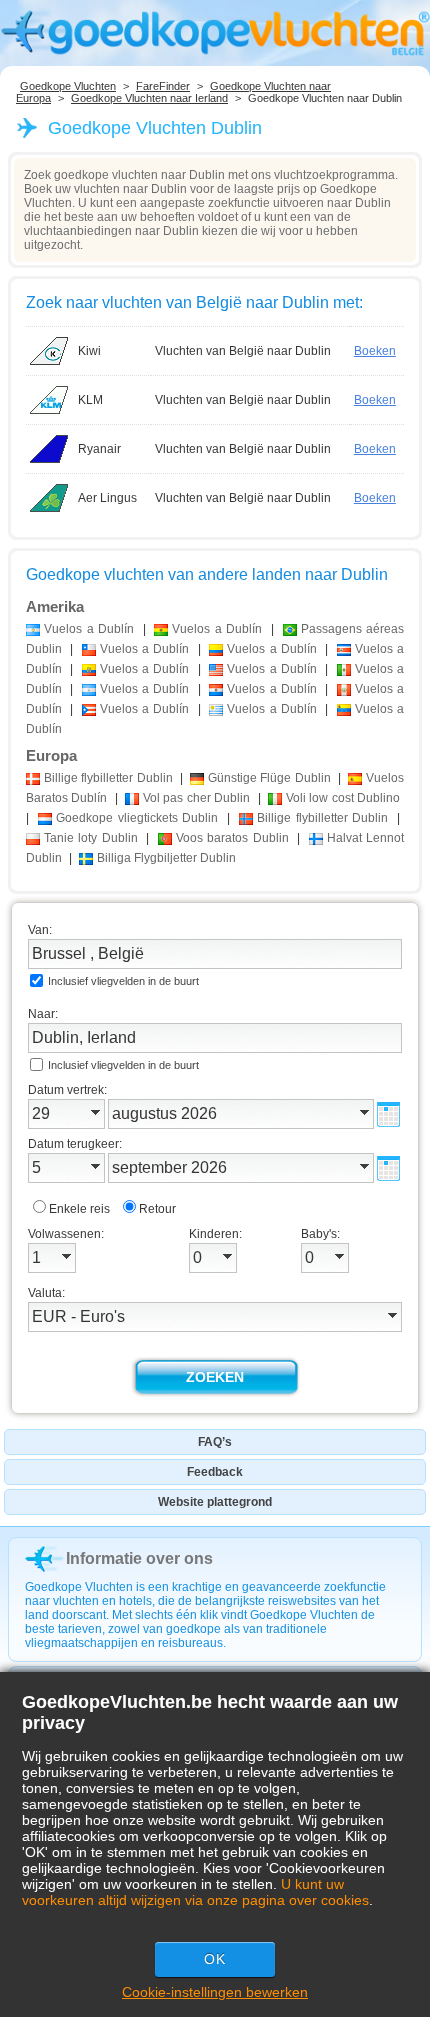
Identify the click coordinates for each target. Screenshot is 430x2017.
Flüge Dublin (269, 778)
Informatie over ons (139, 1558)
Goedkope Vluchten (68, 86)
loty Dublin (91, 838)
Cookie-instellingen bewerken (215, 1992)
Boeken (375, 351)
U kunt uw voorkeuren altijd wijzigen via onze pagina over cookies (195, 1892)
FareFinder (163, 86)
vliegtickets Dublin (137, 818)
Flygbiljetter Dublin (166, 858)
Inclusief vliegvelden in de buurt (123, 981)
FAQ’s (215, 1442)
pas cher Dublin (196, 798)
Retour (157, 1209)
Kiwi (89, 351)
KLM (90, 400)
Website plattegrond (215, 1502)
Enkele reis (79, 1209)
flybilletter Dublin (108, 778)
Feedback (215, 1472)
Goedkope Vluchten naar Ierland (149, 98)
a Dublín (89, 629)
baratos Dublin (232, 838)
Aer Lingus (107, 498)
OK (215, 1959)
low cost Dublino (343, 798)
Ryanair (99, 449)
